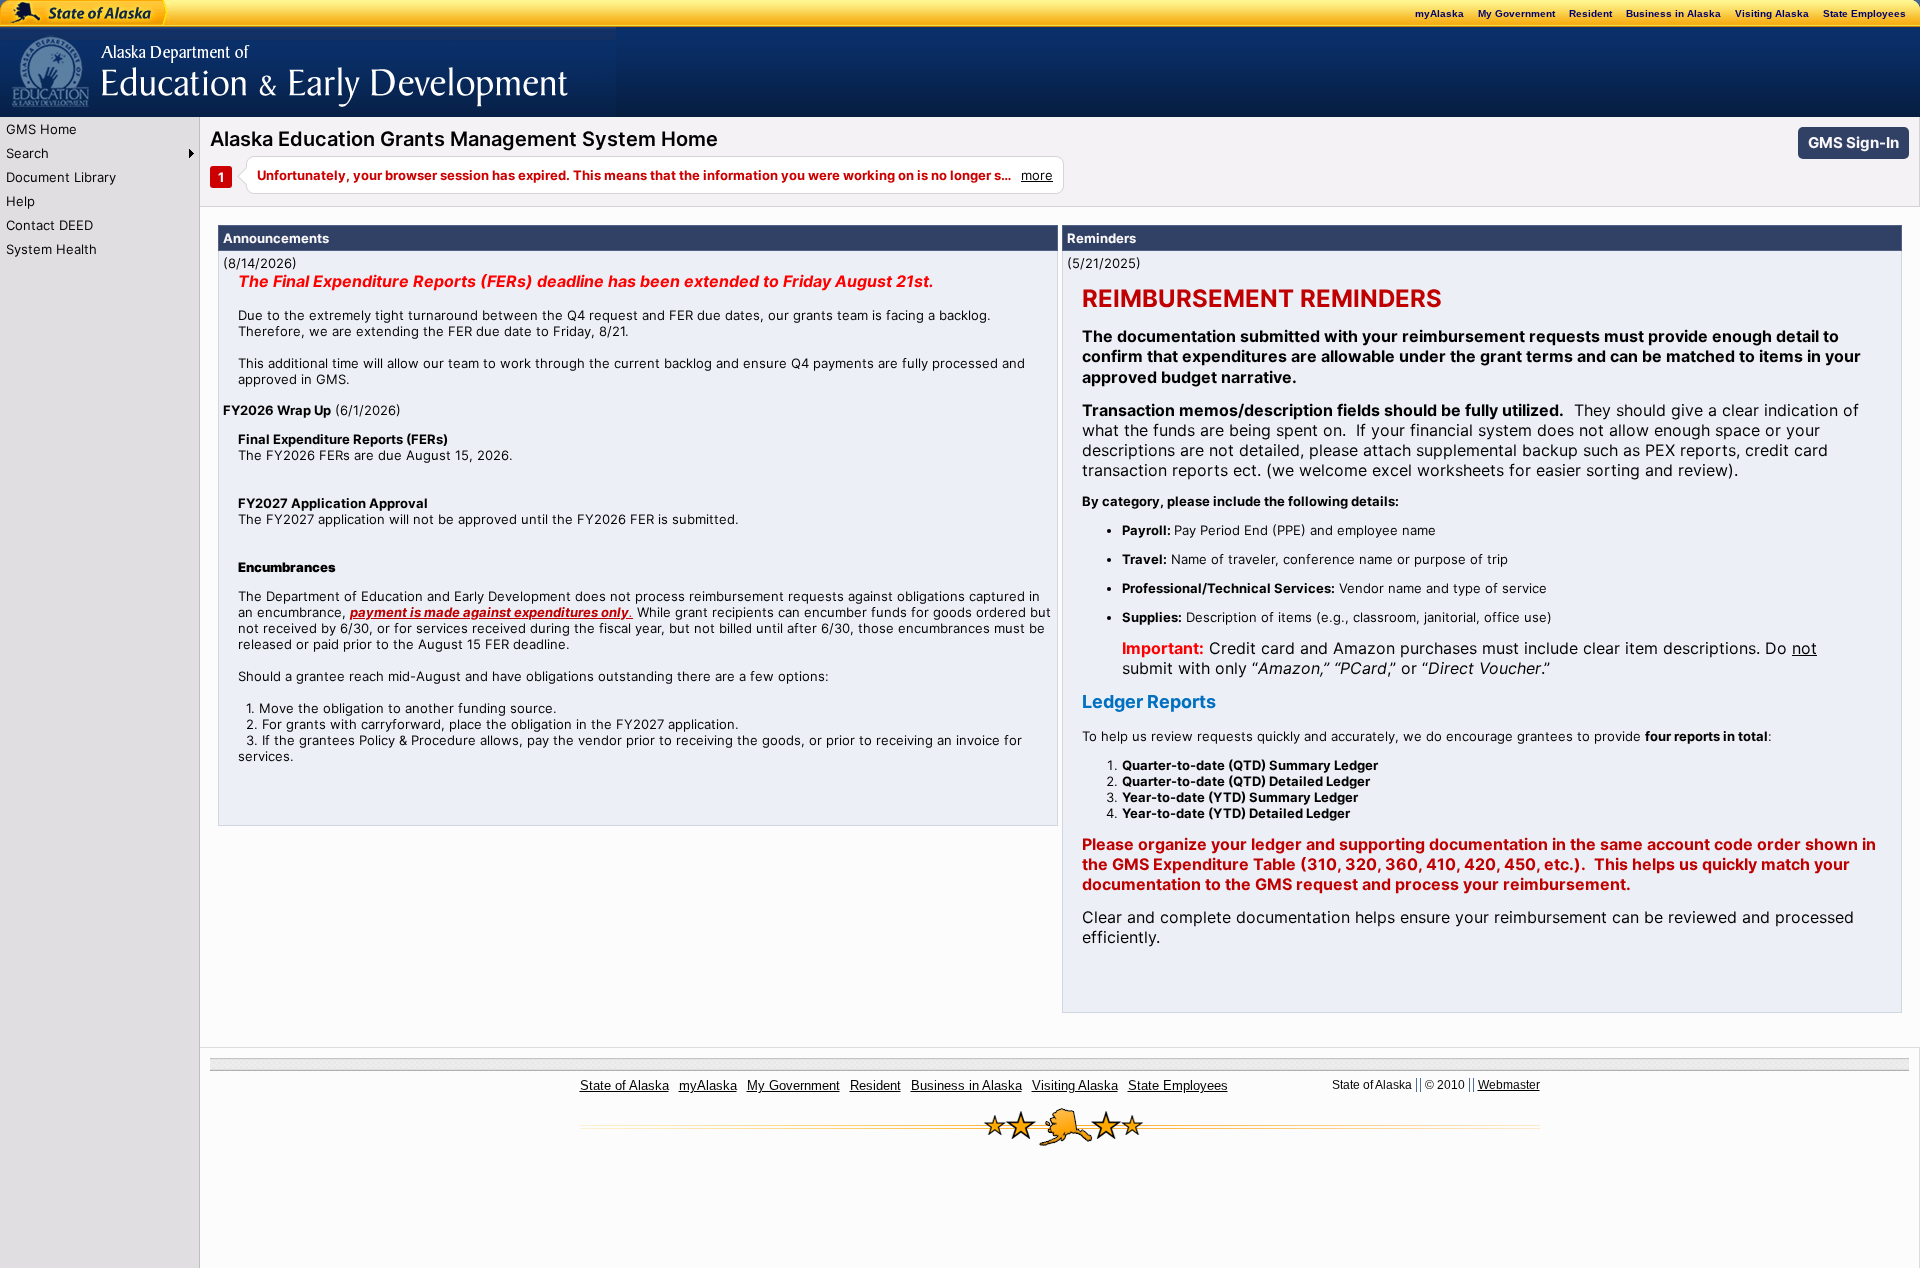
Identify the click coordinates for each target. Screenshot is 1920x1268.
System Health (51, 249)
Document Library (61, 177)
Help (20, 201)
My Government (1516, 13)
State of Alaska (66, 13)
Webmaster (1509, 1085)
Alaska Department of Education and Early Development (176, 61)
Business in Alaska (1673, 13)
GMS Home (41, 129)
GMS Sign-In (1853, 142)
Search (27, 153)
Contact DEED (49, 225)
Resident (1590, 13)
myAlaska (1439, 13)
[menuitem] (99, 129)
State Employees (1864, 13)
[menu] (99, 189)
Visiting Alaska (1772, 13)
